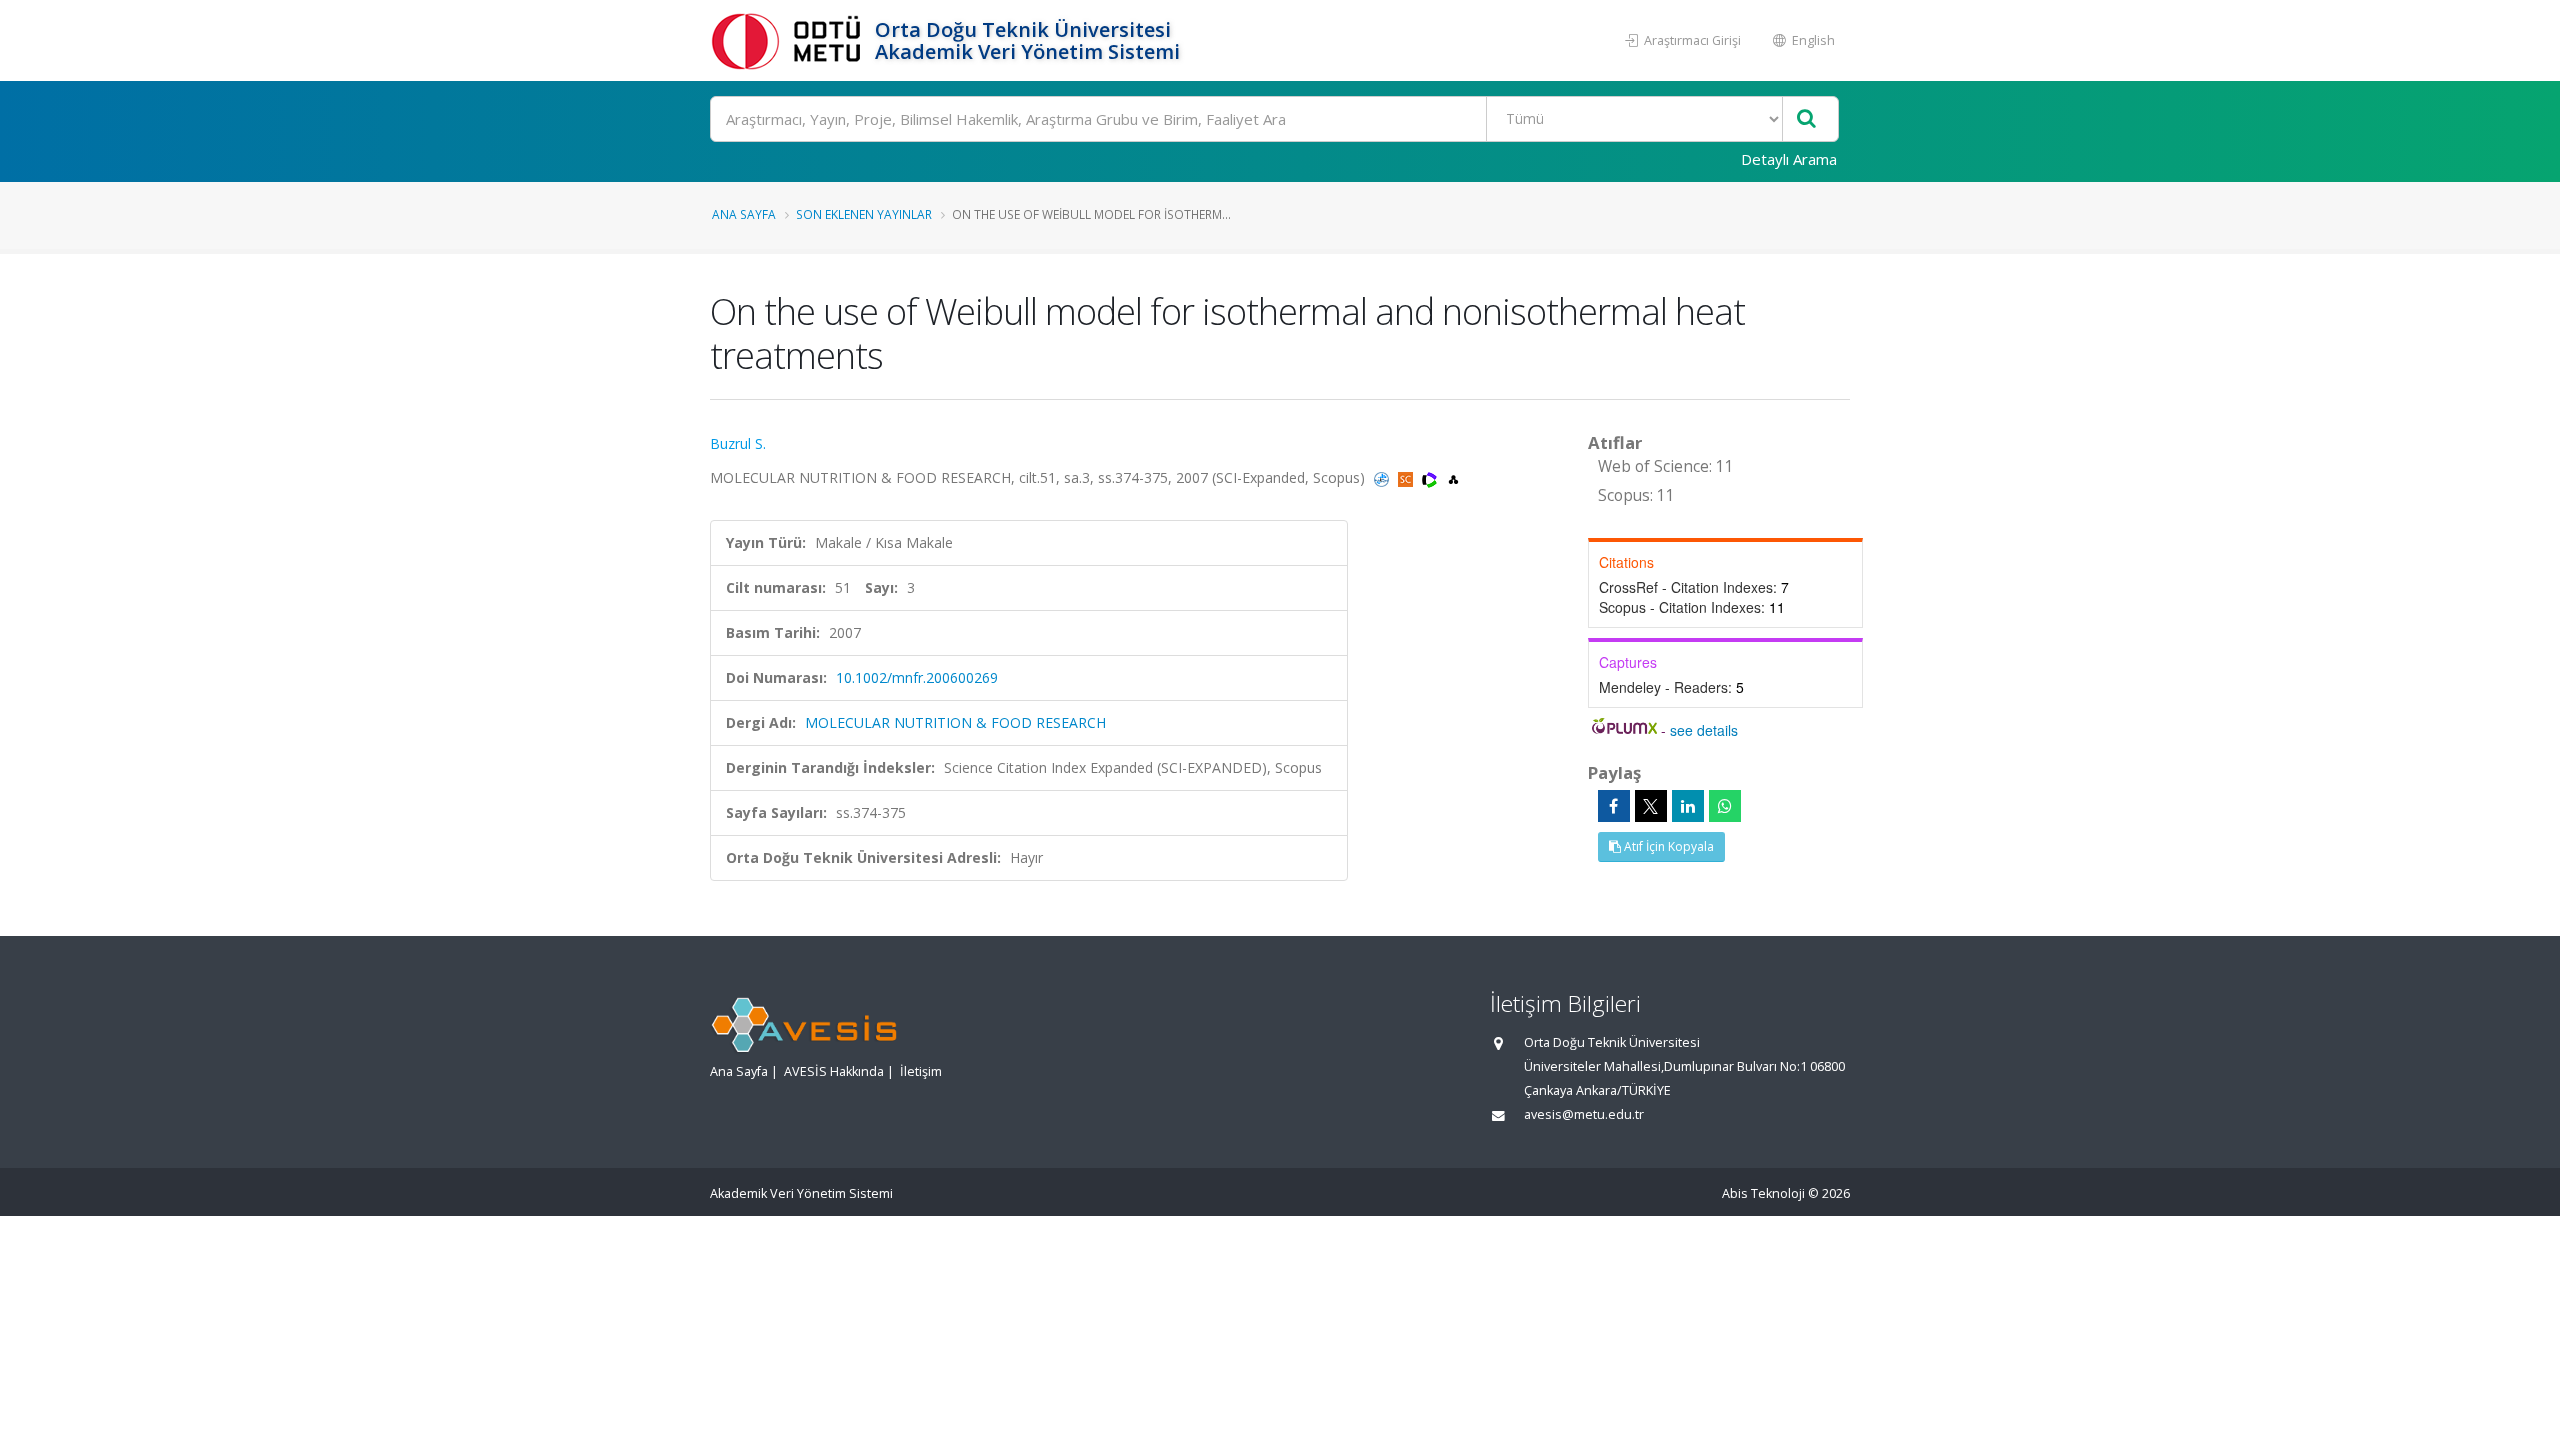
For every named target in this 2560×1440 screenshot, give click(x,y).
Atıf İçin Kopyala (1667, 846)
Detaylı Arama (1789, 159)
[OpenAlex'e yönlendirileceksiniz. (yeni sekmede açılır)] (1453, 477)
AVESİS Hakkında (834, 1071)
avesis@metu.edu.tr (1584, 1114)
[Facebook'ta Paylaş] (1614, 806)
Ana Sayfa (744, 214)
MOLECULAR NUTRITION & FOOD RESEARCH (955, 722)
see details (1704, 730)
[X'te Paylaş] (1651, 806)
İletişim (921, 1071)
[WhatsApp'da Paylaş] (1725, 806)
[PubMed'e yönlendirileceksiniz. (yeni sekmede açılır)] (1383, 477)
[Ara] (1806, 119)
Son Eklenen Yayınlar (864, 214)
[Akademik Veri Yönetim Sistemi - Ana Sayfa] (790, 40)
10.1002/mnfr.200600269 (917, 677)
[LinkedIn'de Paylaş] (1688, 806)
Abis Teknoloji (1763, 1193)
